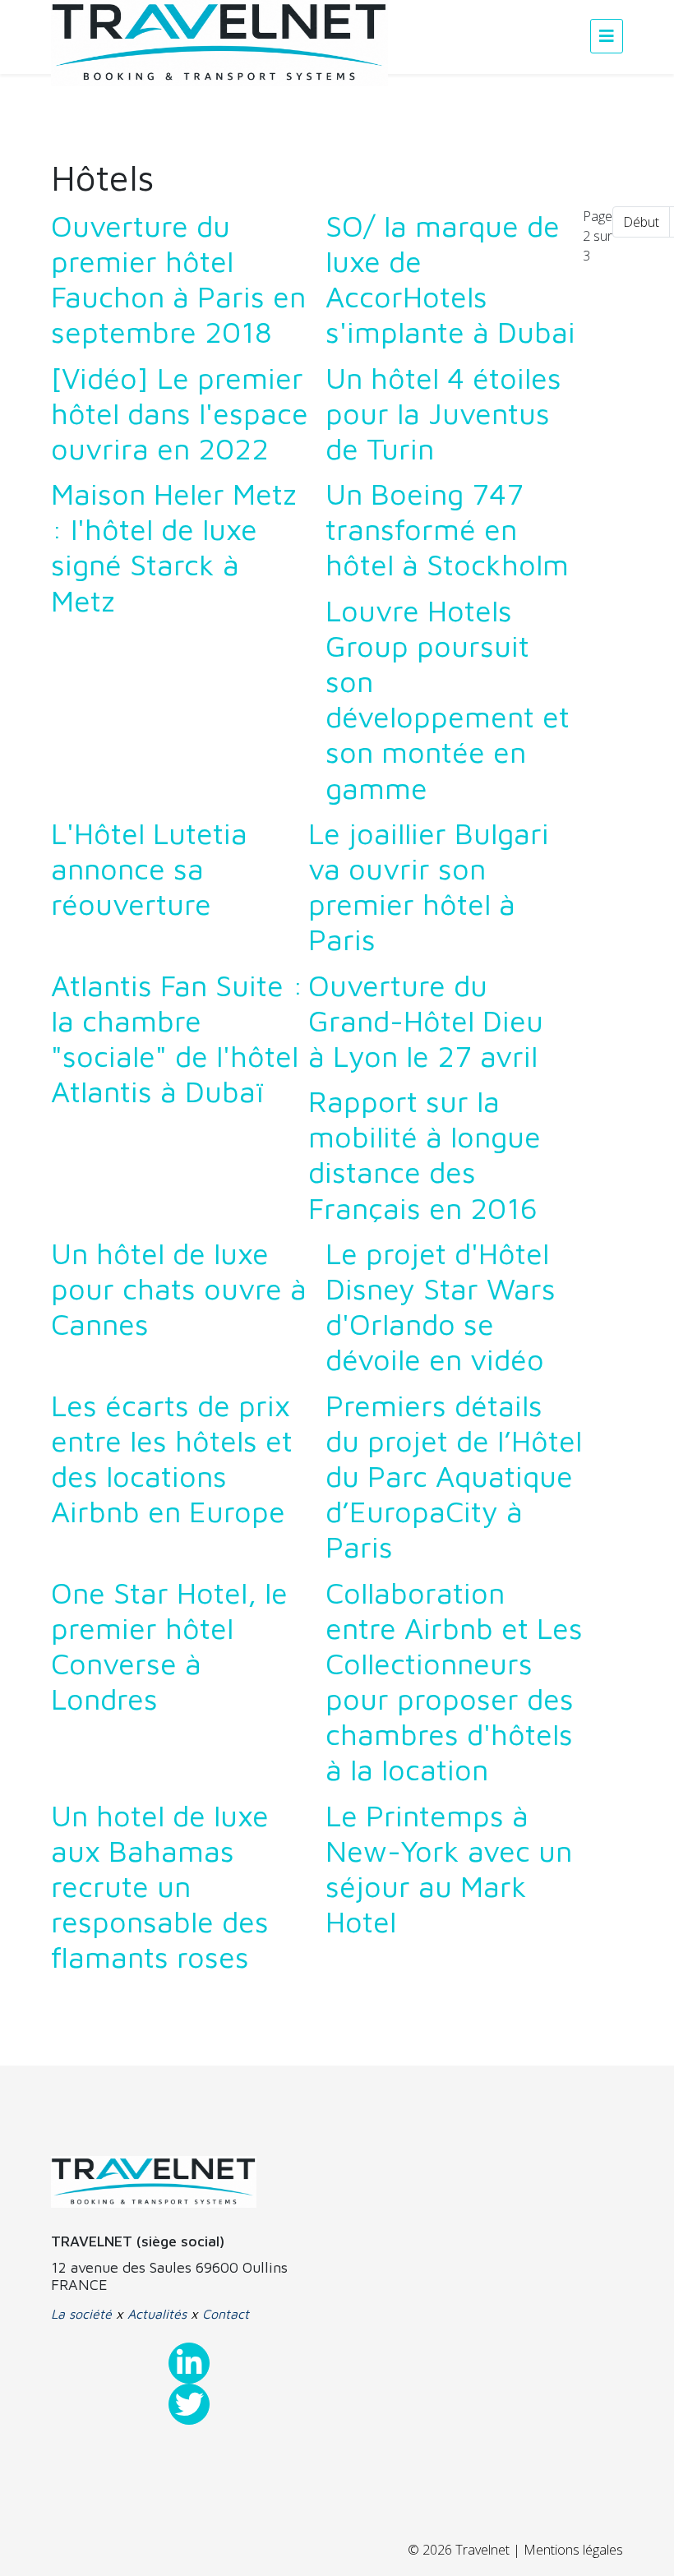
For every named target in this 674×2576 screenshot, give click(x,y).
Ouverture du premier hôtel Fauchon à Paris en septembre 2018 (178, 279)
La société (81, 2314)
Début (641, 222)
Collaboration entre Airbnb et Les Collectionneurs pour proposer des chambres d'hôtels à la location (454, 1681)
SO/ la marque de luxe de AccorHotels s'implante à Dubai (450, 279)
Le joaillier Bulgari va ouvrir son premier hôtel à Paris (429, 886)
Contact (226, 2314)
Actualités (157, 2314)
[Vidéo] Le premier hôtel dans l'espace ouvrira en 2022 (180, 413)
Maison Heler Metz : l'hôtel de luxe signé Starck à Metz (174, 547)
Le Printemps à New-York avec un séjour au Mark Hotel (449, 1869)
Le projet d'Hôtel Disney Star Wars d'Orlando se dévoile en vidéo (441, 1306)
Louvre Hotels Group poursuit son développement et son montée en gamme (448, 699)
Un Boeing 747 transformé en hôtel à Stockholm (447, 529)
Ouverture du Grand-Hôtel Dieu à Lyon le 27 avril (426, 1020)
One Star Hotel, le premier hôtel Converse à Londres (169, 1646)
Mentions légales (573, 2550)
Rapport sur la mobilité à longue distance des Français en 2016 (425, 1154)
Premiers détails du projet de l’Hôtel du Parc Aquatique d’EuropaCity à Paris (454, 1476)
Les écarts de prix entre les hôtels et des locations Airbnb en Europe (172, 1459)
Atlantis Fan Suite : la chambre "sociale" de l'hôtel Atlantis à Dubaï (177, 1039)
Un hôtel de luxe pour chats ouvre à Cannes (179, 1288)
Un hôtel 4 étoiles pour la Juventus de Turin (443, 413)
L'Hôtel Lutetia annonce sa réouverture (149, 868)
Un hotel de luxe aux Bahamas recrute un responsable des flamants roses (160, 1886)
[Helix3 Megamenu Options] (607, 36)
